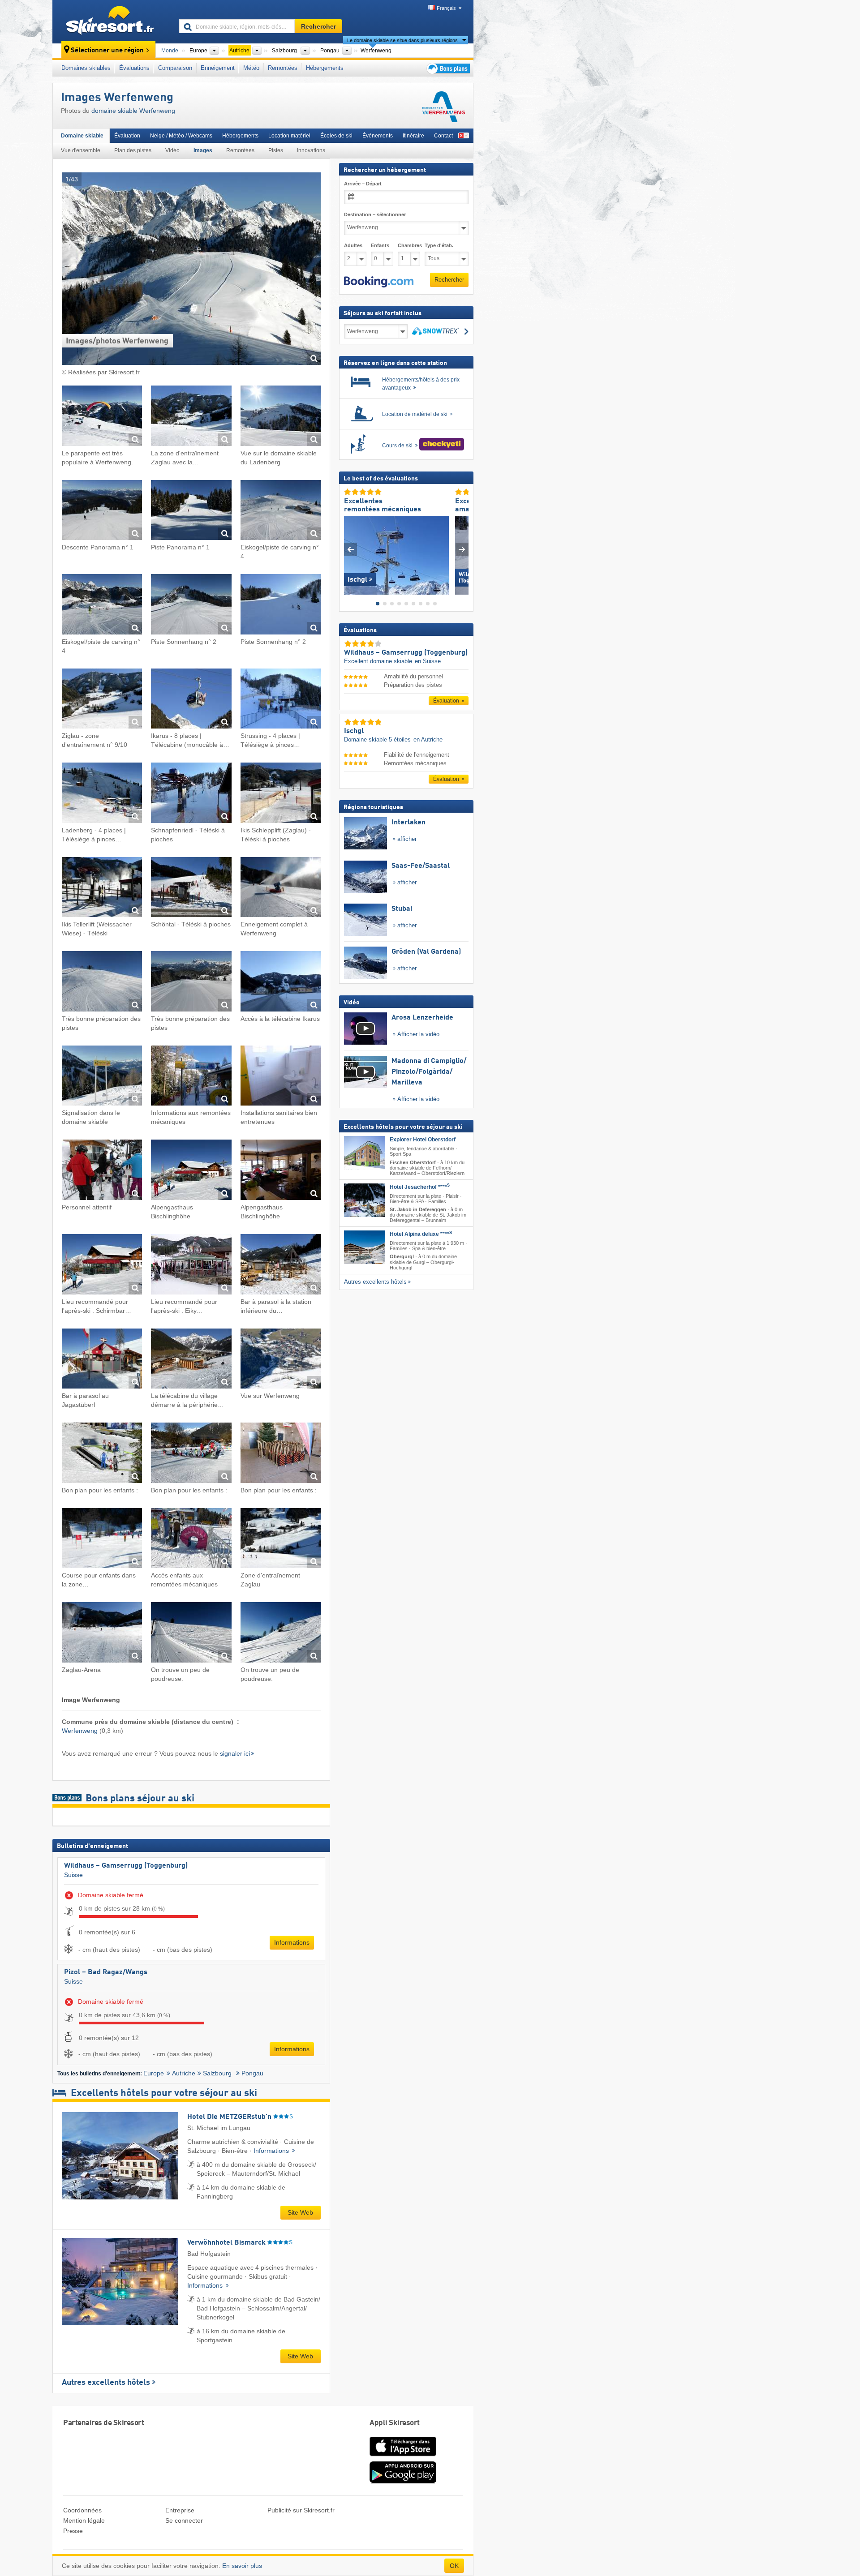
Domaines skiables (86, 68)
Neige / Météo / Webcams (181, 136)
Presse (73, 2531)
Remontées (283, 68)
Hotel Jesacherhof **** (420, 1187)
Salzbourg (218, 2073)
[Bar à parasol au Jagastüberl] (102, 1360)
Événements (378, 136)
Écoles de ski (336, 136)
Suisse (73, 1875)
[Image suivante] (462, 549)
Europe (154, 2073)
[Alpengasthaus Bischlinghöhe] (191, 1171)
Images (203, 150)
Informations (292, 1942)
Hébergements (325, 68)
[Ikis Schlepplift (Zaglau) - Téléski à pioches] (281, 794)
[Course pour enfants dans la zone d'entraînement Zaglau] (102, 1540)
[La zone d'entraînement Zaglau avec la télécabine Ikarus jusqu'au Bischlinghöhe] (191, 417)
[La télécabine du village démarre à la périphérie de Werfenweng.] (191, 1360)
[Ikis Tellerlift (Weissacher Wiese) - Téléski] (102, 889)
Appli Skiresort (395, 2423)
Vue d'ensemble (81, 150)
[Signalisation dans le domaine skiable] (102, 1077)
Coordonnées (82, 2510)
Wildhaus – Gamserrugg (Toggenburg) (126, 1866)
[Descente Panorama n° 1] (102, 512)
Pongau (252, 2073)
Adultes (353, 245)
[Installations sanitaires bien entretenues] (281, 1077)
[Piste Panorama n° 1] (191, 512)
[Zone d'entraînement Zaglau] (281, 1540)
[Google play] (403, 2482)
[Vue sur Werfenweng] (281, 1360)
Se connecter (184, 2520)
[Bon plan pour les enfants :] (102, 1454)
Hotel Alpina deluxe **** (421, 1234)
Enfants (380, 245)
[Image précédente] (350, 549)
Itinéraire (413, 136)
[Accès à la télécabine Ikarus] (281, 983)
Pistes (276, 150)
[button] (379, 282)
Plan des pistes (133, 150)
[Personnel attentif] (102, 1171)
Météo (251, 68)
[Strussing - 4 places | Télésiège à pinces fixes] (281, 700)
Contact (443, 136)
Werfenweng (80, 1731)
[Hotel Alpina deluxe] (365, 1247)
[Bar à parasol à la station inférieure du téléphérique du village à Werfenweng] (281, 1266)
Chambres (409, 245)
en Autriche (428, 739)
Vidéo (172, 150)
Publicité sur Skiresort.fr (301, 2510)
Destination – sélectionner (375, 214)
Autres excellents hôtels (106, 2383)
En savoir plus (242, 2566)
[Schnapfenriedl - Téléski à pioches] (191, 794)
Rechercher (449, 280)
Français (446, 8)
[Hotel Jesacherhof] (365, 1200)
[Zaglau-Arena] (102, 1634)
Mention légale (84, 2520)
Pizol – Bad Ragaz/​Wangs (106, 1972)
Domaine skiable (82, 136)
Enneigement (218, 68)
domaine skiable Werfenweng (133, 111)
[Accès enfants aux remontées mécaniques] (191, 1540)
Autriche (184, 2073)
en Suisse (428, 661)
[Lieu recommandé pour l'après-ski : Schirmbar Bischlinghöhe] (102, 1266)
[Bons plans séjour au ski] (447, 68)
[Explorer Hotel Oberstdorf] (365, 1153)
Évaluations (134, 68)
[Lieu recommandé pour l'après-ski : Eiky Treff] (191, 1266)
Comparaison (175, 68)
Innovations (311, 150)
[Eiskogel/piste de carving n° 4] (281, 512)
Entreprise (180, 2510)
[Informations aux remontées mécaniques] (191, 1077)
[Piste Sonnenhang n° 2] (191, 606)
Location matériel (289, 136)
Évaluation (127, 136)
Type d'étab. (439, 245)
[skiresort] (112, 21)
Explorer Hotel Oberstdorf (423, 1140)
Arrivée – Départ (363, 184)
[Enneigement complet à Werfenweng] (281, 889)
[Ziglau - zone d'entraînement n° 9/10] (102, 700)
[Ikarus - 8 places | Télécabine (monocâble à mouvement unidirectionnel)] (191, 700)
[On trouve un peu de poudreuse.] (191, 1634)
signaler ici (235, 1753)
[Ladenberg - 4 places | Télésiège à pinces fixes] (102, 794)
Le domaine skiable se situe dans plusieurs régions (402, 40)
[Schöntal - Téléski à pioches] (191, 889)
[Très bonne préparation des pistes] (102, 983)
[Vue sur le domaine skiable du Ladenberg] (281, 417)
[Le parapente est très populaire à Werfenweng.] (102, 417)
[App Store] (403, 2457)
